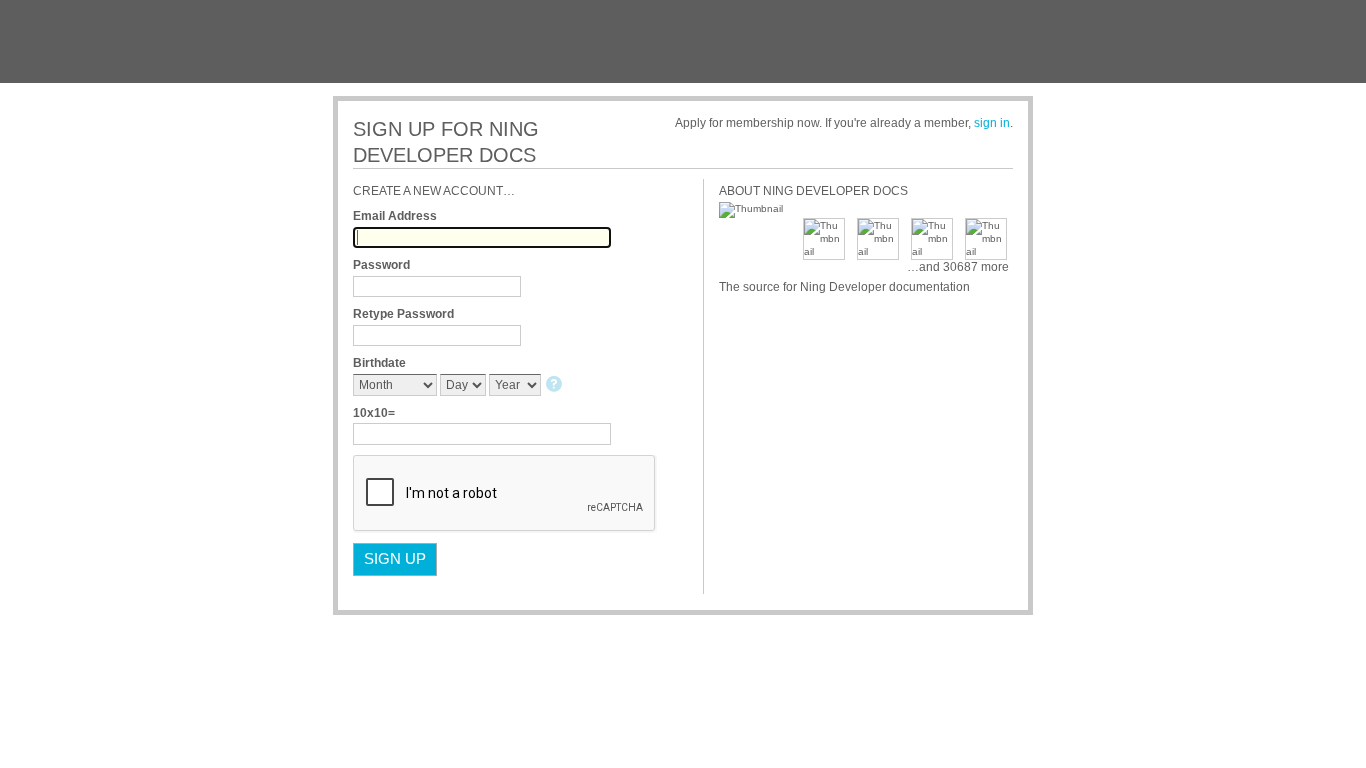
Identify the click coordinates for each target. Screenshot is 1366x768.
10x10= (374, 413)
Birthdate (379, 363)
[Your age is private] (555, 385)
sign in (992, 123)
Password (381, 265)
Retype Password (403, 314)
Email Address (395, 216)
